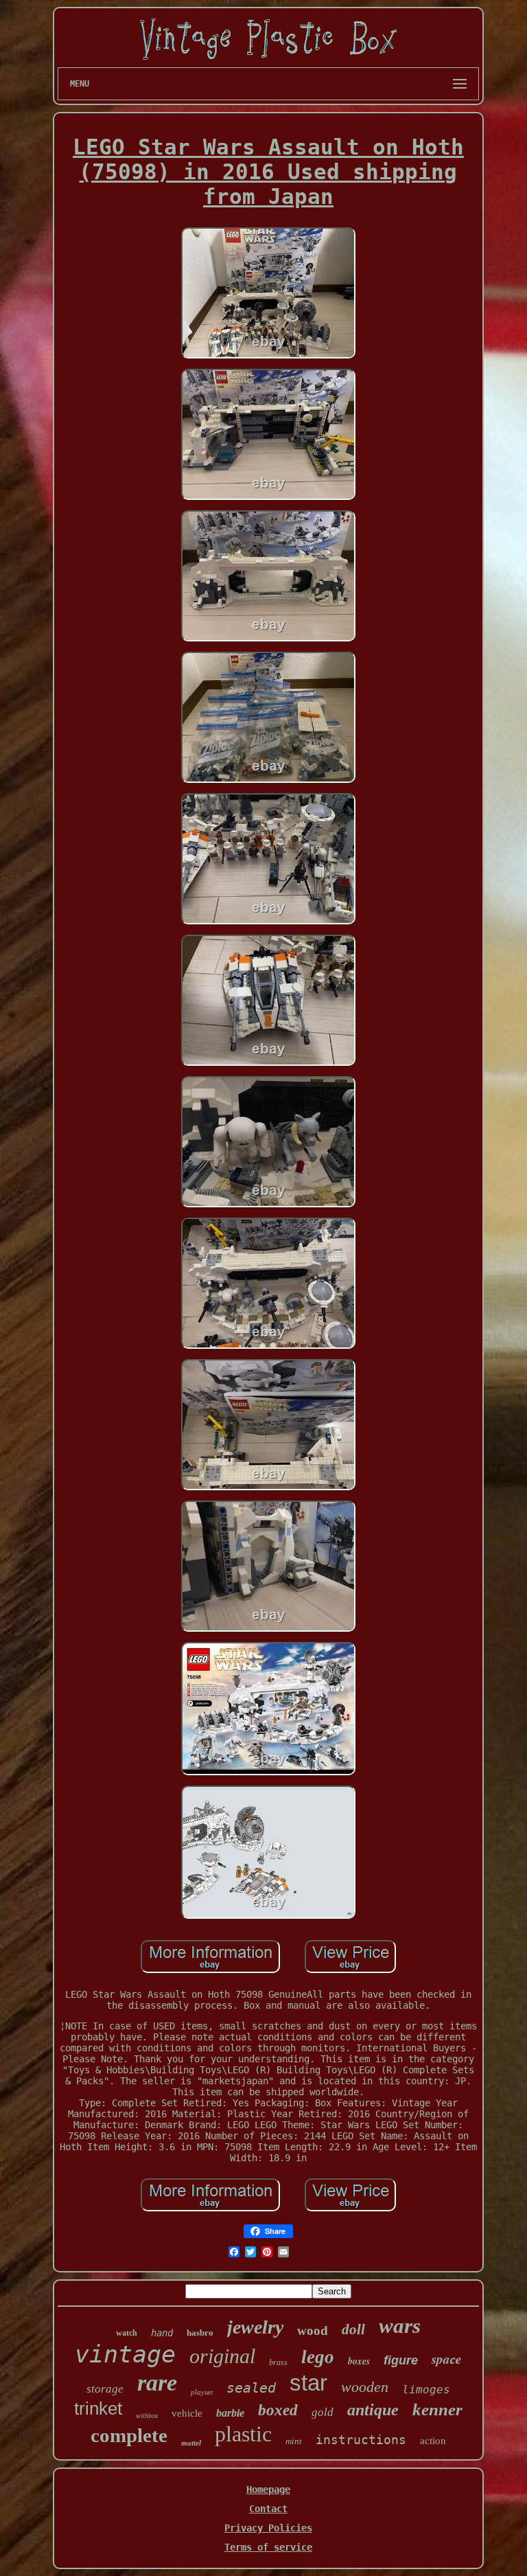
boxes (359, 2361)
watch (127, 2333)
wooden (365, 2387)
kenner (437, 2409)
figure (401, 2360)
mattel (191, 2443)
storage (105, 2389)
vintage (125, 2354)
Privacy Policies (268, 2528)
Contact (268, 2509)
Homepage (268, 2489)
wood (313, 2330)
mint (294, 2441)
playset (202, 2392)
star (308, 2383)
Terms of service (268, 2547)
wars (400, 2326)
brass (278, 2362)
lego (318, 2357)
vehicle (187, 2413)
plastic (243, 2434)
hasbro (200, 2333)
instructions (361, 2440)
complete (129, 2435)
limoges (426, 2390)
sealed (251, 2388)
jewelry (255, 2327)
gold (323, 2412)
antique (373, 2410)
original (222, 2356)
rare (157, 2383)
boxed (278, 2410)
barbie (230, 2413)
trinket (98, 2408)
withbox (147, 2416)
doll (353, 2329)
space (446, 2359)
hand (162, 2333)
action (433, 2441)
